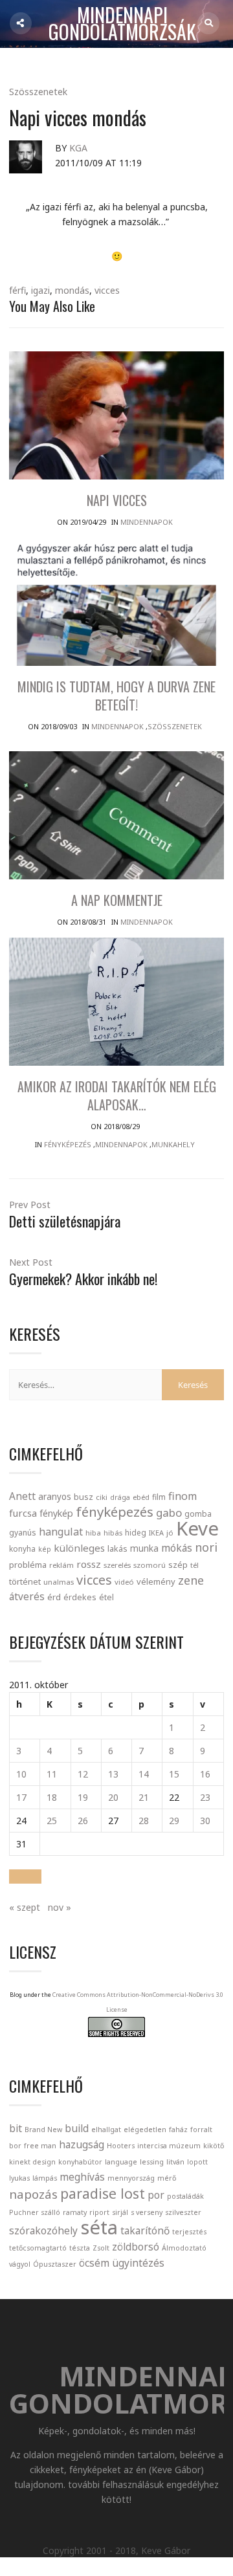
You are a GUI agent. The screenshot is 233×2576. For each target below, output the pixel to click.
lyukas (19, 2178)
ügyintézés (138, 2263)
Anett (22, 1496)
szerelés (117, 1565)
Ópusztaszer (55, 2264)
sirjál (120, 2212)
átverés (27, 1596)
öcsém (94, 2263)
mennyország (131, 2178)
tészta (80, 2248)
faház (178, 2130)
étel (106, 1597)
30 (205, 1821)
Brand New (43, 2130)
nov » (60, 1907)
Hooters (121, 2146)
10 (21, 1774)
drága (120, 1497)
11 (52, 1774)
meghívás (82, 2177)
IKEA (156, 1533)
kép (45, 1549)
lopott (197, 2162)
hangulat (61, 1532)
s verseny (147, 2212)
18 (52, 1797)
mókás (177, 1548)
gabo (169, 1513)
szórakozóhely (43, 2230)
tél (194, 1565)
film (159, 1497)
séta (99, 2227)
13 (113, 1774)
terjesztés (189, 2232)
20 (113, 1797)
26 (83, 1821)
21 (144, 1797)
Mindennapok (147, 522)
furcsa (23, 1513)
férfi (17, 290)
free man (40, 2146)
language (121, 2162)
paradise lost (103, 2193)
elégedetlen (145, 2130)
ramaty (75, 2212)
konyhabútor (80, 2162)
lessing (152, 2162)
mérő (167, 2178)
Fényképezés (68, 1144)
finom (183, 1496)
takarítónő (145, 2230)
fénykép (56, 1513)
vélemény (156, 1581)
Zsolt (101, 2248)
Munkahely (173, 1144)
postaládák (185, 2196)
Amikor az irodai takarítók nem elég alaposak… (117, 1095)
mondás (72, 290)
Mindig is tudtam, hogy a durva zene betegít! (116, 696)
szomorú (150, 1565)
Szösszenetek (38, 92)
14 (144, 1774)
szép (178, 1565)
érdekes (80, 1597)
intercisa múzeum (169, 2146)
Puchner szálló (35, 2212)
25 (52, 1821)
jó (170, 1533)
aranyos (55, 1497)
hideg (136, 1532)
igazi (40, 290)
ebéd (141, 1497)
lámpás (45, 2178)
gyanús (23, 1533)
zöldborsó (136, 2247)
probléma (28, 1565)
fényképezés (115, 1512)
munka (144, 1548)
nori (206, 1547)
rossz (89, 1564)
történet (25, 1581)
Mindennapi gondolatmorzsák (122, 24)
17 (21, 1797)
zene (191, 1580)
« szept (25, 1907)
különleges (79, 1548)
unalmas (59, 1582)
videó (124, 1582)
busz (83, 1497)
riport (99, 2212)
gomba (198, 1514)
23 (205, 1797)
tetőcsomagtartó (38, 2248)
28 (144, 1821)
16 (205, 1774)
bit (16, 2128)
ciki (102, 1497)
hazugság (82, 2144)
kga (78, 148)
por (156, 2195)
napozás (33, 2194)
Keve (197, 1528)
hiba (93, 1533)
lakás (117, 1548)
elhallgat (106, 2130)
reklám (61, 1565)
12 (83, 1774)
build (77, 2128)
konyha (22, 1548)
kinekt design (32, 2162)
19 (83, 1797)
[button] (25, 1877)
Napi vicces (117, 500)
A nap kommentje (117, 900)
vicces (107, 290)
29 (174, 1821)
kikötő (214, 2146)
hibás (113, 1533)
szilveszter (183, 2212)
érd (54, 1597)
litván (175, 2162)
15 (174, 1774)
